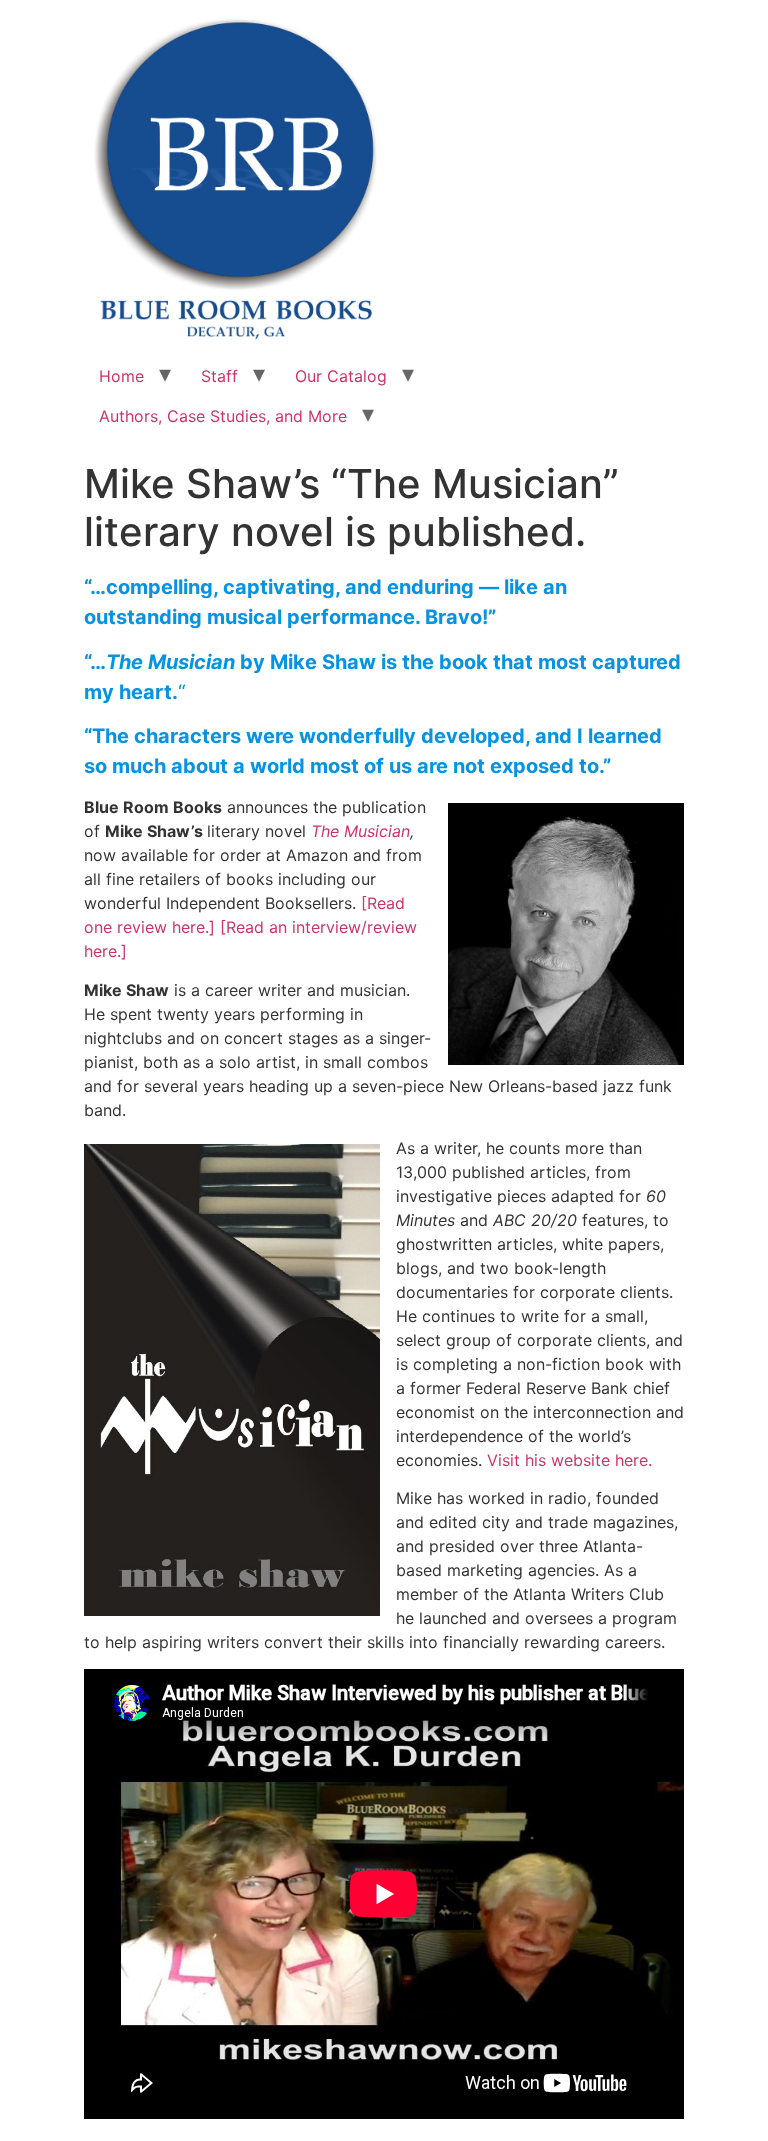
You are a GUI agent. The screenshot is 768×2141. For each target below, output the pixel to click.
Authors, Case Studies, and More (223, 416)
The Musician (360, 831)
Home (121, 376)
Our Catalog (341, 376)
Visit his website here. (569, 1460)
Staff (219, 376)
